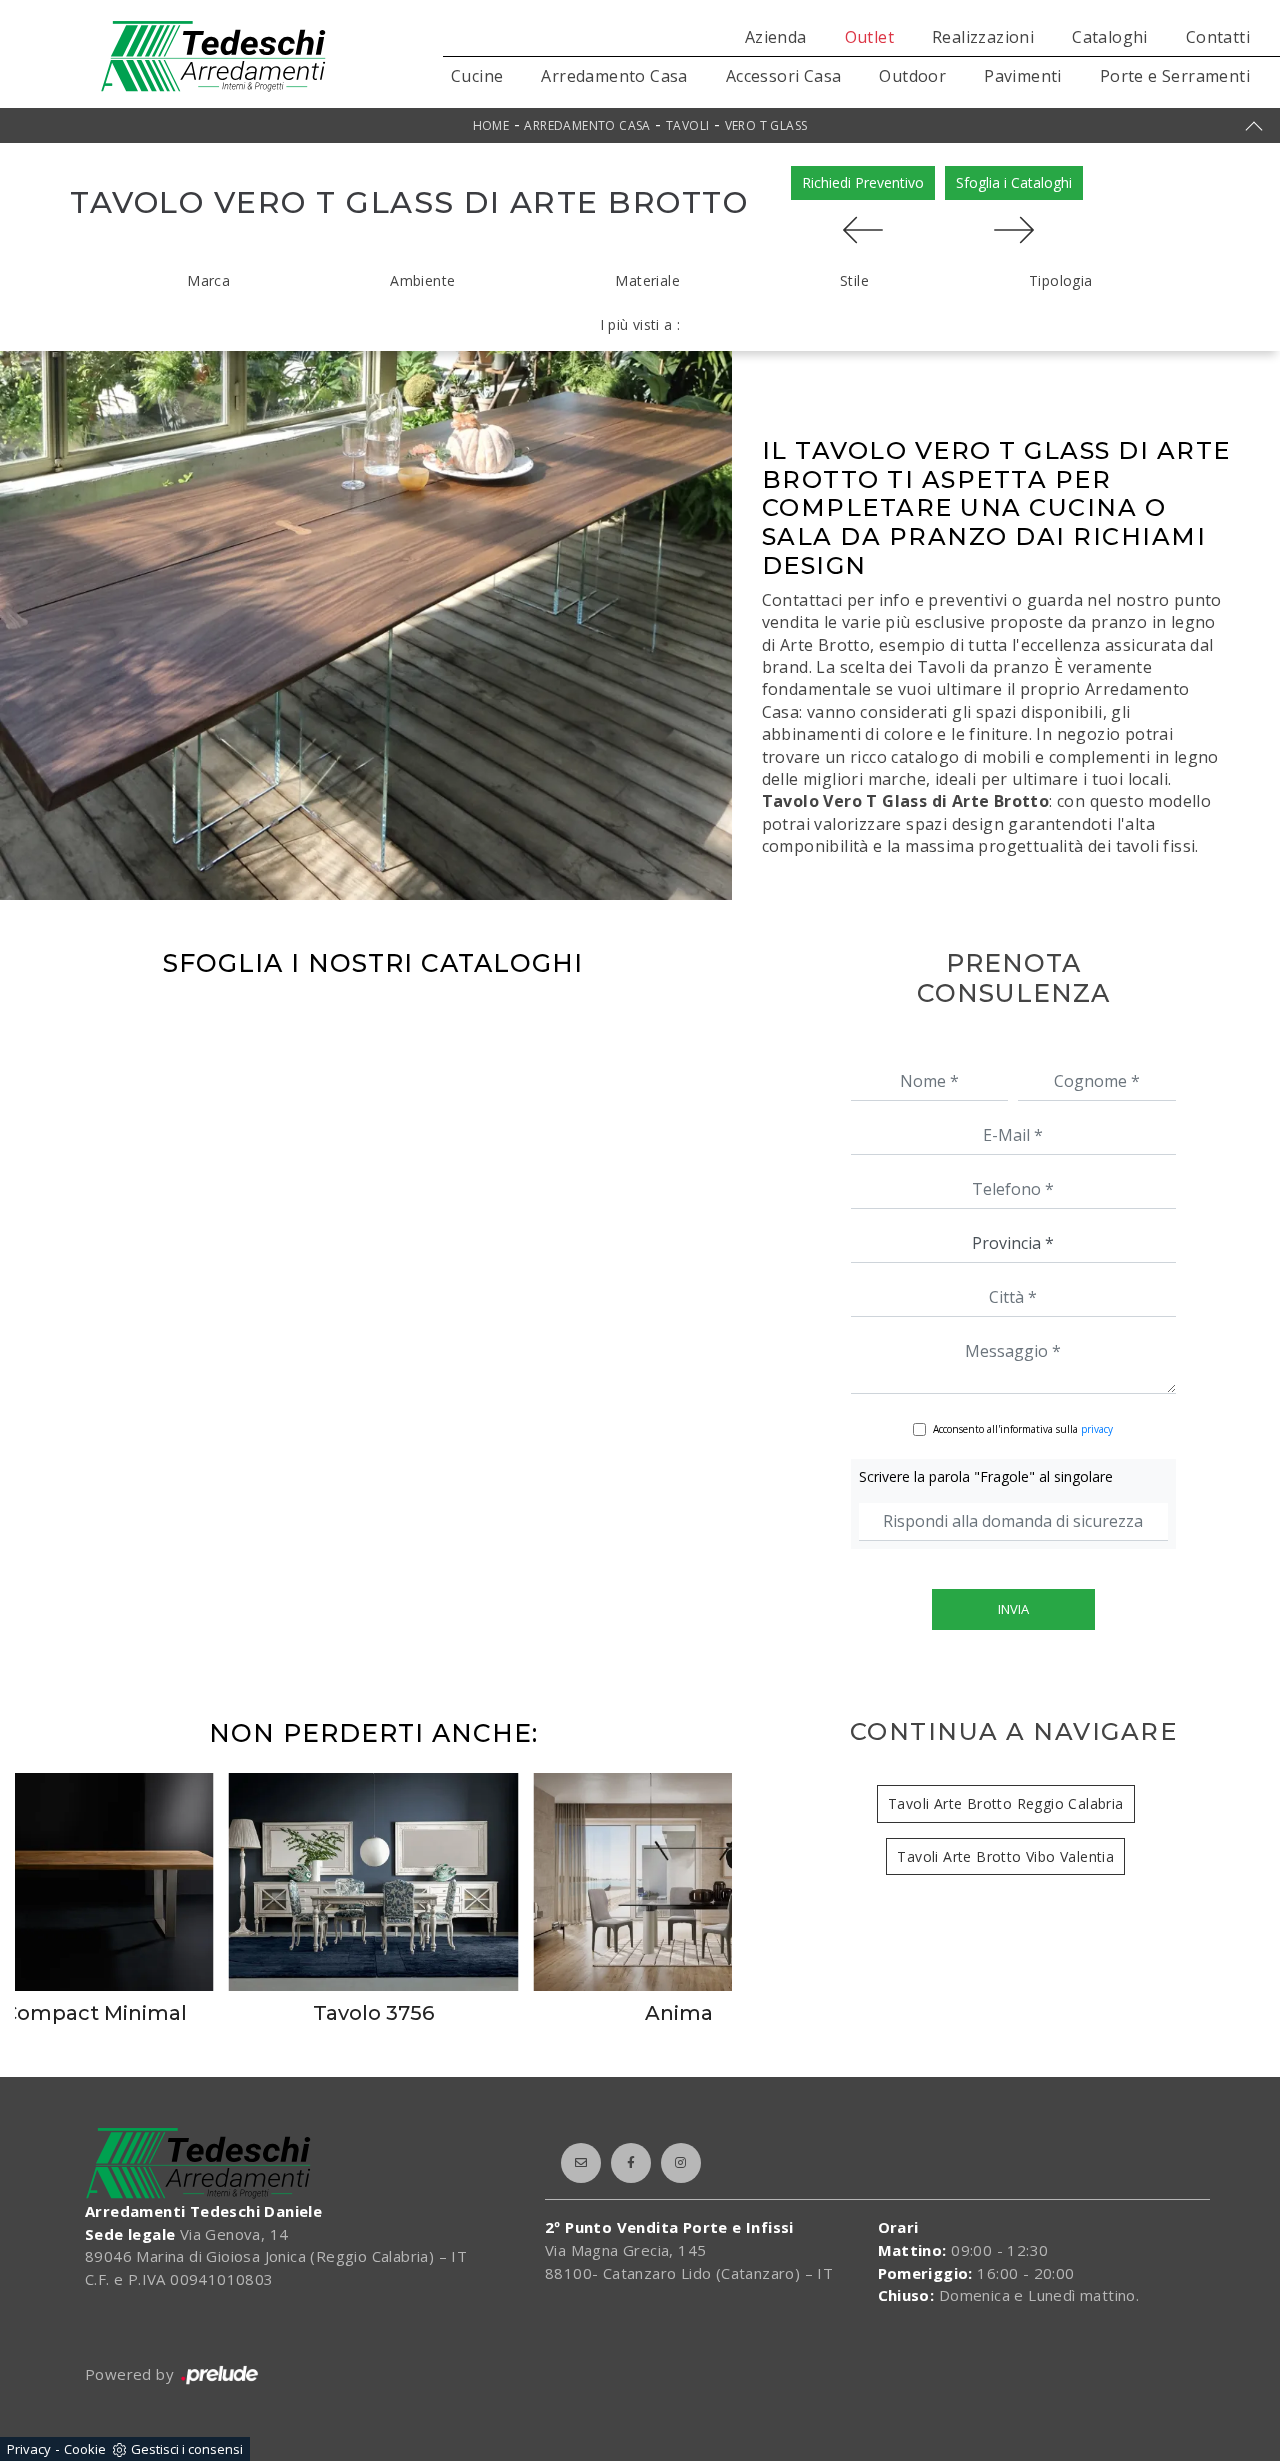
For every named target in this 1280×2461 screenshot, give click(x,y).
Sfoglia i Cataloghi (1014, 182)
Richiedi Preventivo (863, 182)
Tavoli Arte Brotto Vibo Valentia (1005, 1856)
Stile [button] (854, 280)
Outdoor (912, 76)
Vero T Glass (766, 125)
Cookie (85, 2449)
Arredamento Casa (614, 76)
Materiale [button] (647, 280)
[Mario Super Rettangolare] (1014, 230)
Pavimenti (1023, 76)
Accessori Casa (784, 76)
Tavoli (687, 125)
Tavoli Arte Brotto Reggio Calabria (1006, 1803)
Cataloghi (1110, 37)
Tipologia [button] (1061, 280)
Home (491, 125)
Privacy (29, 2449)
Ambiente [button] (422, 280)
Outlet (869, 37)
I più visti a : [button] (640, 324)
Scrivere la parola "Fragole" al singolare (986, 1476)
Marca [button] (208, 280)
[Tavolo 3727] (863, 230)
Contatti (1218, 37)
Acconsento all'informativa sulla (1023, 1429)
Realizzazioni (983, 37)
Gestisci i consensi (187, 2449)
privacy (1097, 1429)
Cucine (477, 76)
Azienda (776, 37)
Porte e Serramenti (1175, 76)
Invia (1013, 1609)
